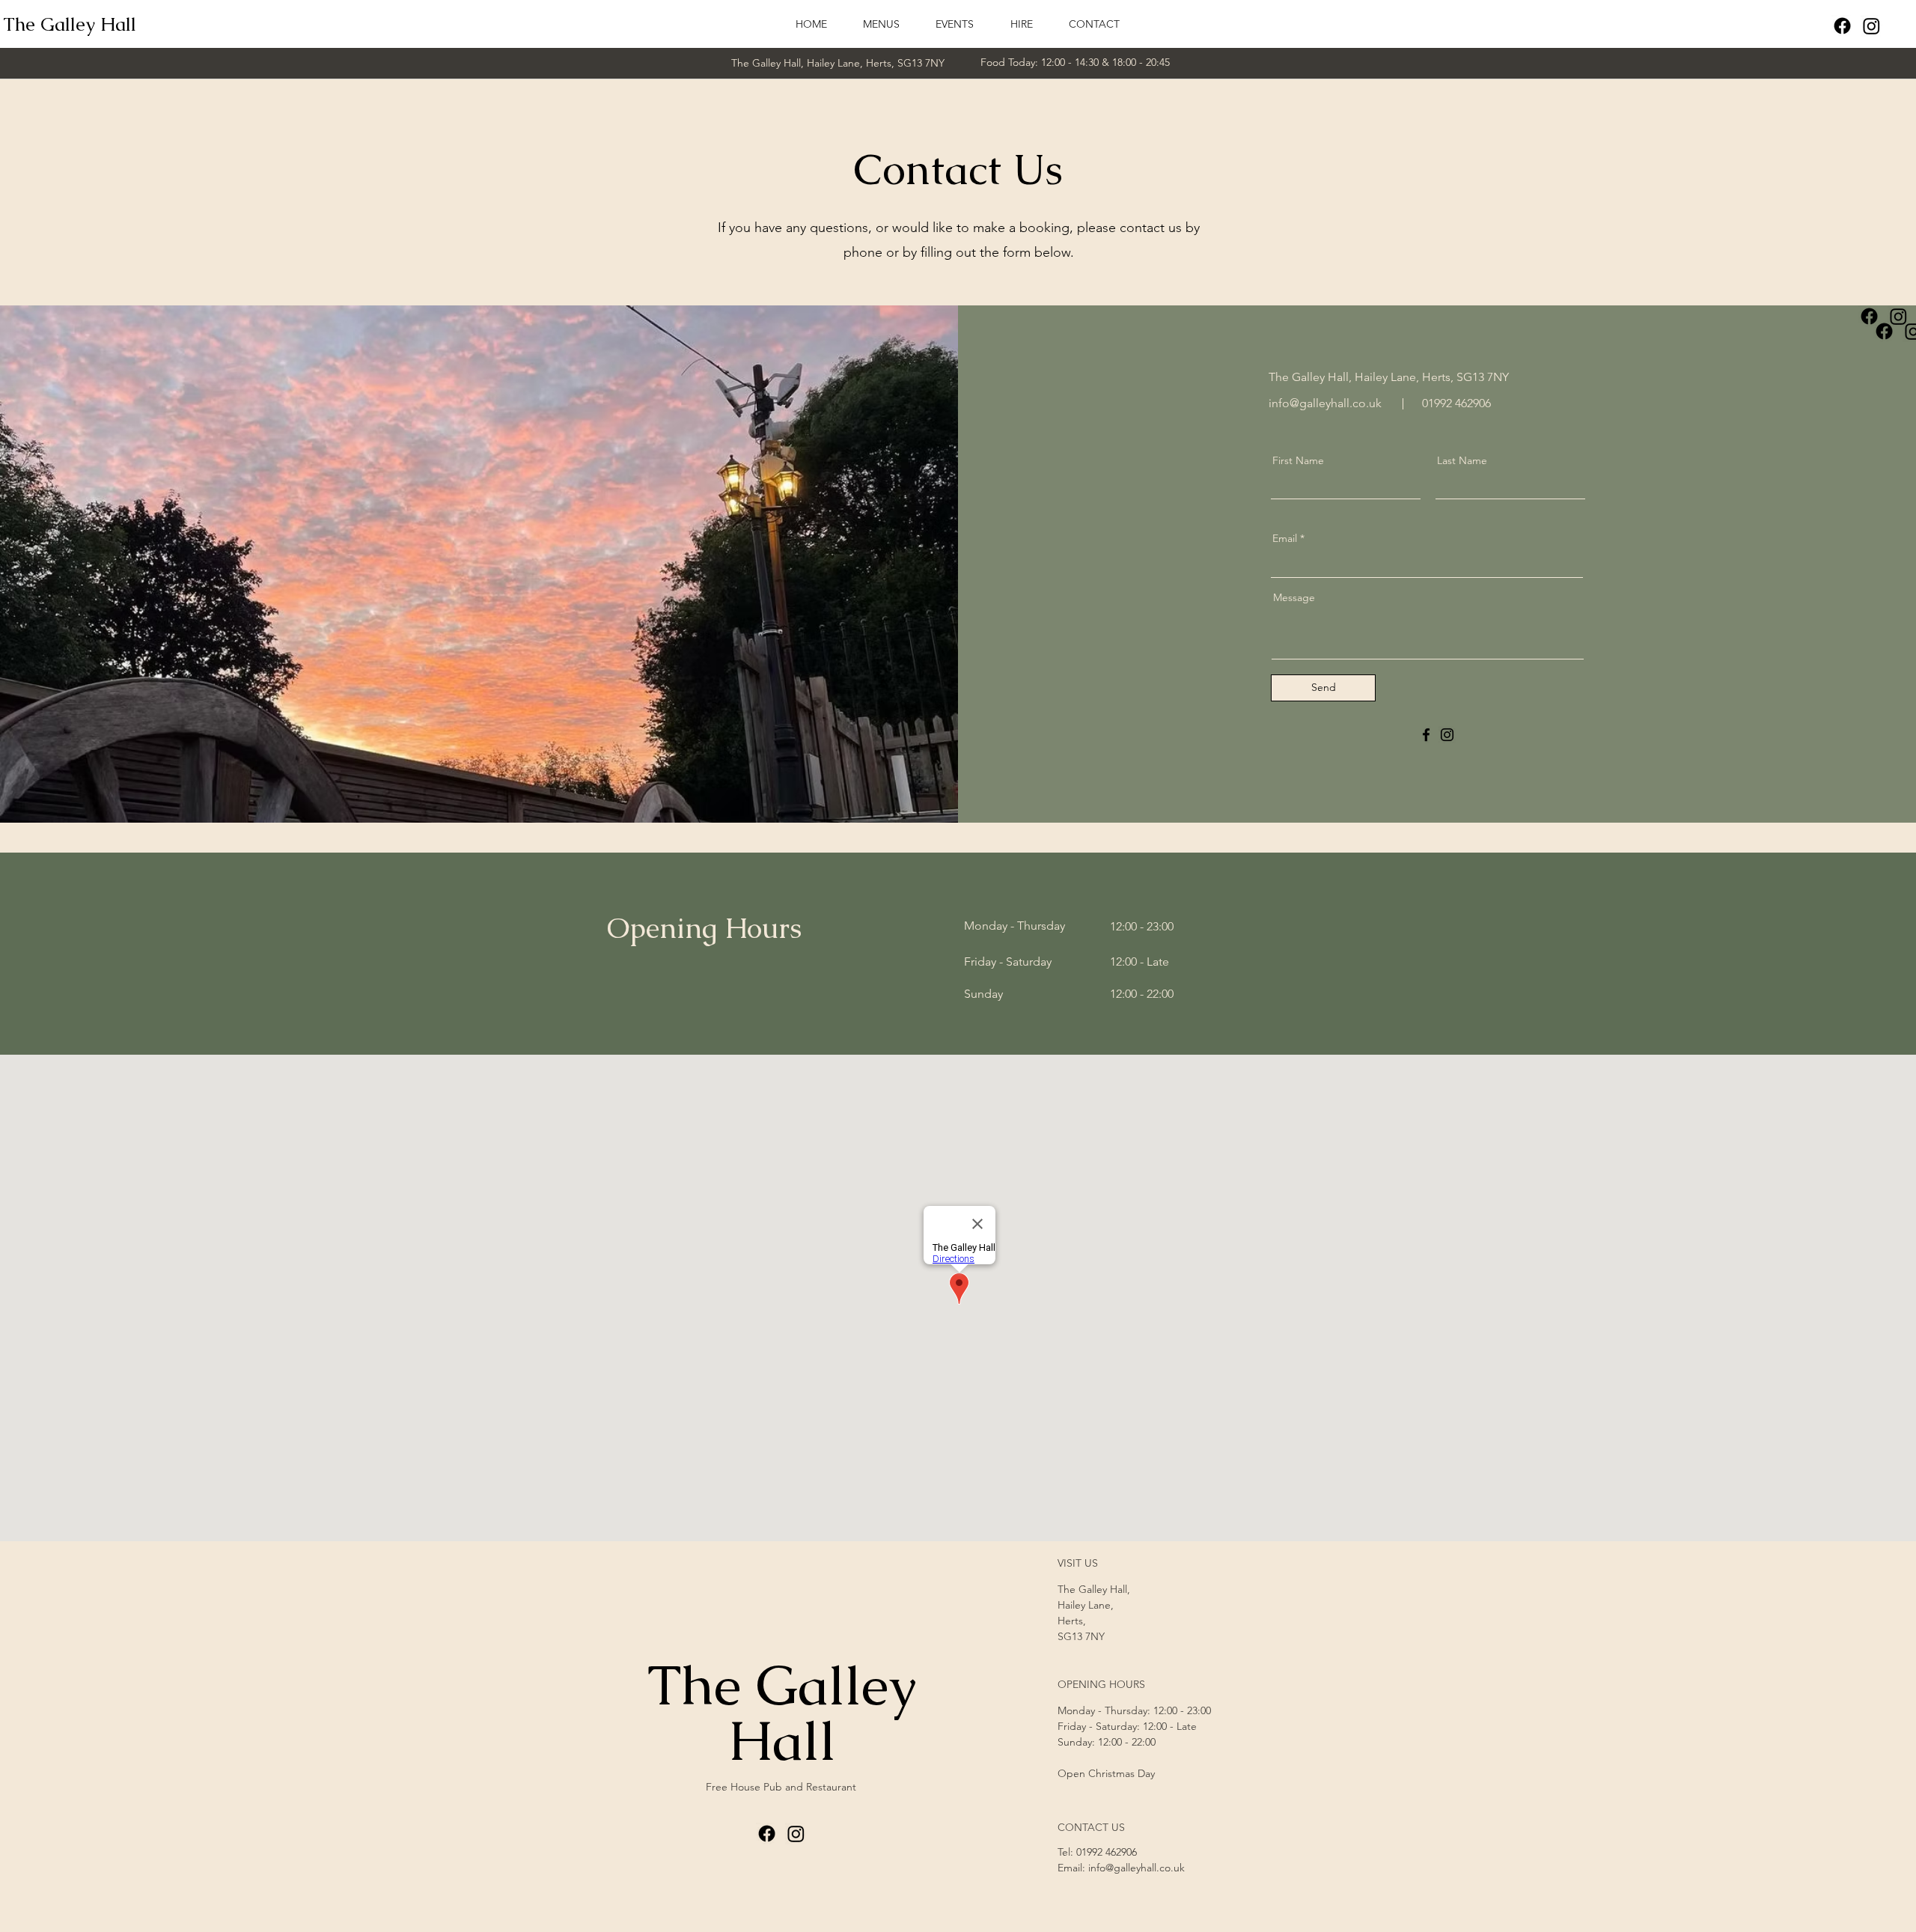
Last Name (1462, 460)
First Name (1298, 460)
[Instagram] (1871, 26)
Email (1285, 538)
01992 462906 (1107, 1852)
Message (1294, 597)
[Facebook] (1842, 26)
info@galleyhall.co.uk (1325, 403)
